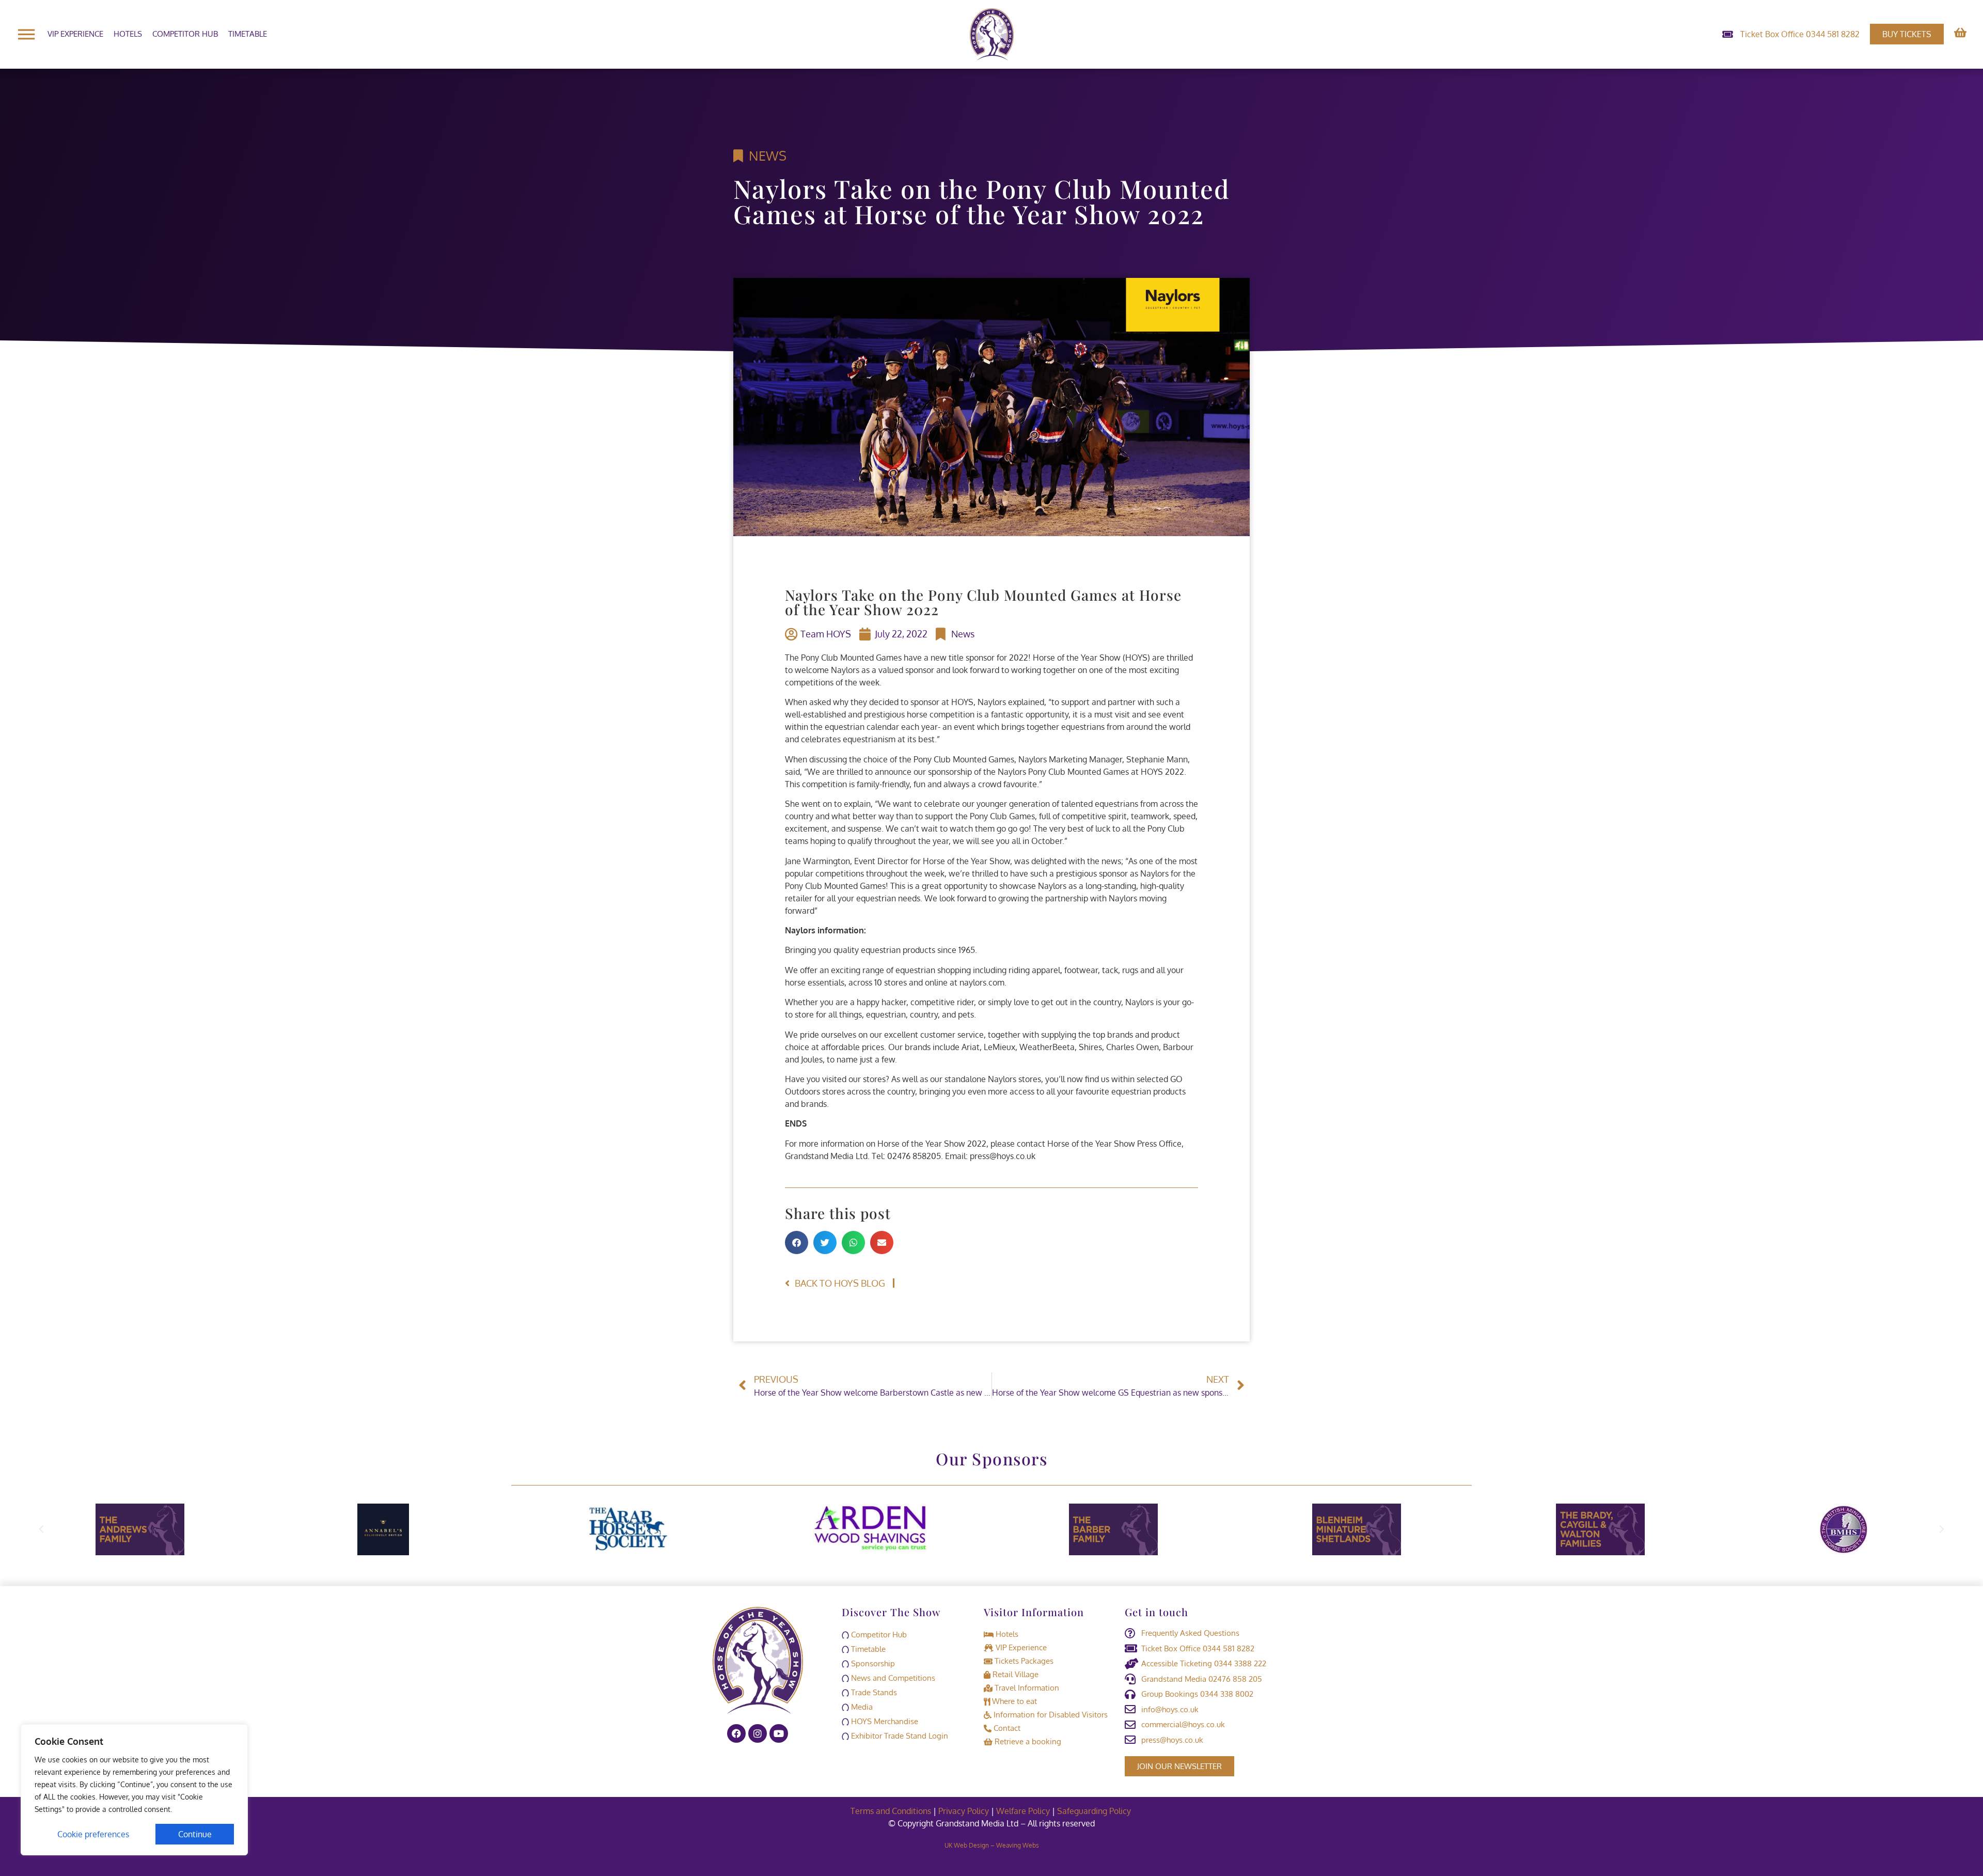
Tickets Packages (1023, 1661)
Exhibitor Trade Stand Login (899, 1736)
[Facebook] (736, 1733)
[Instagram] (758, 1733)
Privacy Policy (964, 1811)
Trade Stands (873, 1692)
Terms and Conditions (891, 1811)
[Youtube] (779, 1733)
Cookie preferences (93, 1834)
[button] (797, 1242)
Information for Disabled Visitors (1050, 1715)
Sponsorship (872, 1663)
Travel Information (1026, 1688)
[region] (134, 1790)
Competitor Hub (185, 34)
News (768, 155)
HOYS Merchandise (884, 1721)
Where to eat (1013, 1701)
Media (861, 1707)
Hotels (128, 34)
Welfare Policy (1023, 1811)
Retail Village (1014, 1674)
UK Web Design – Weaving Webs (992, 1845)
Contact (1006, 1728)
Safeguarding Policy (1095, 1811)
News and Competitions (892, 1678)
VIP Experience (75, 34)
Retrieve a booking (1027, 1741)
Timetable (248, 34)
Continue (195, 1834)
